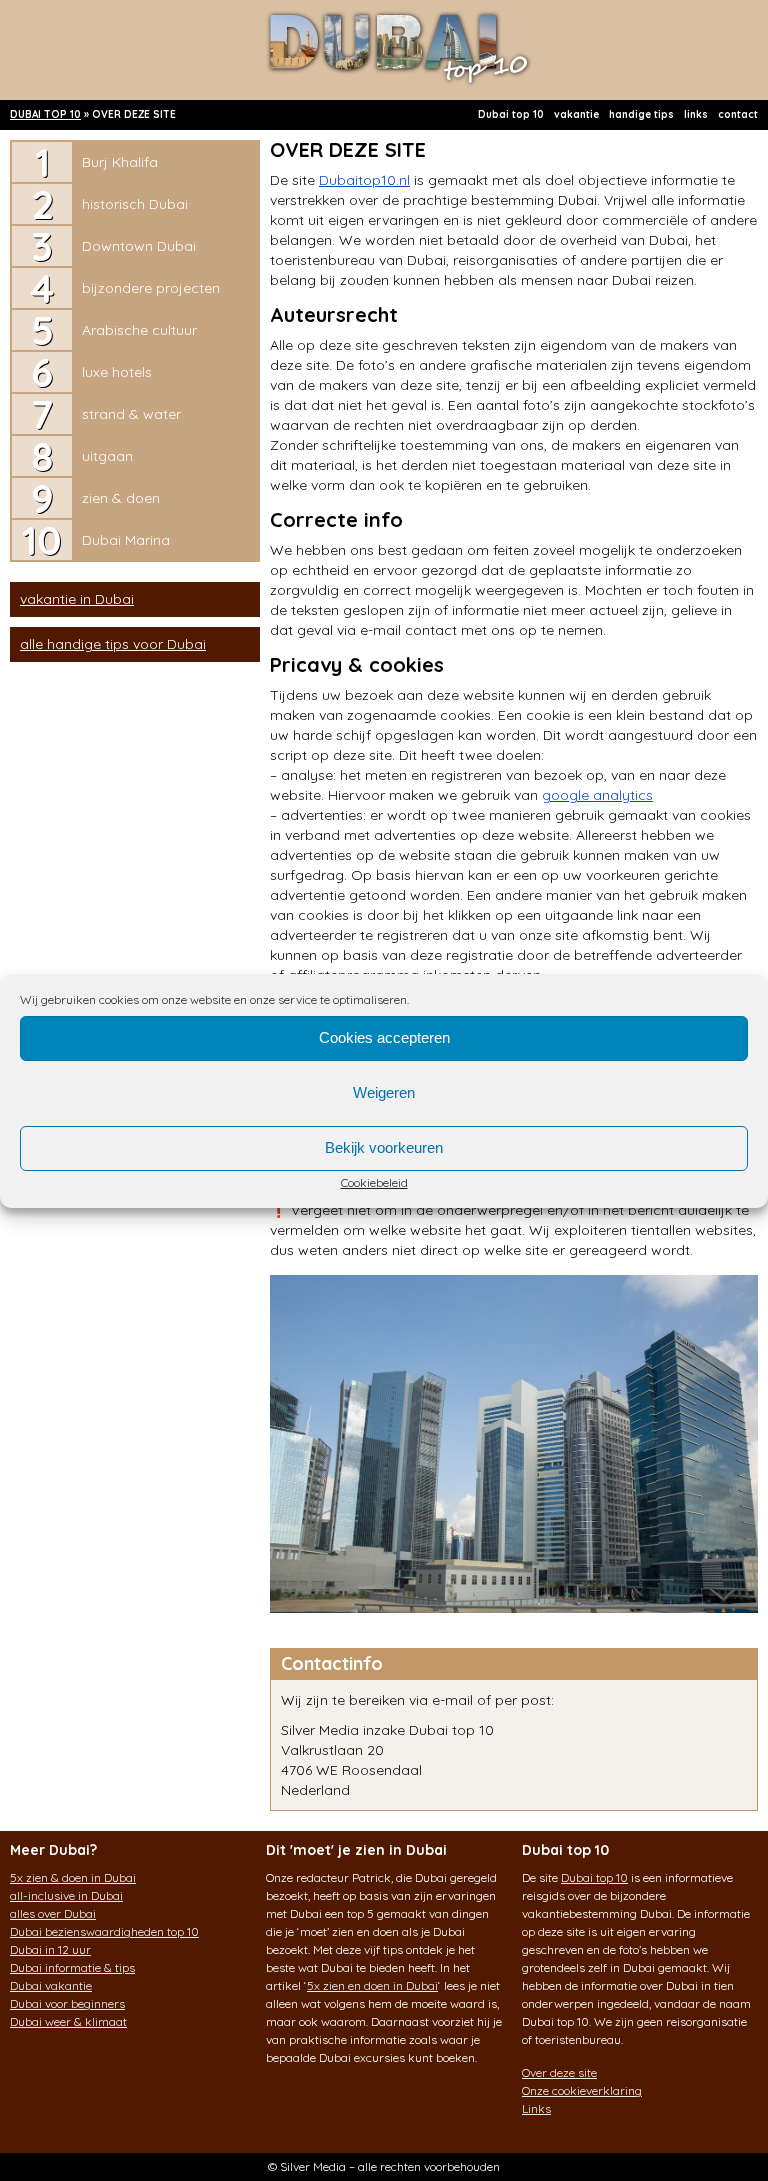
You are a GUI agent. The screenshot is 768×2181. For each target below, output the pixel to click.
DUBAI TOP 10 (45, 114)
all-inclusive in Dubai (66, 1895)
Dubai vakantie (51, 1985)
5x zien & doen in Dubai (73, 1877)
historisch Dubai (135, 204)
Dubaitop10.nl (364, 180)
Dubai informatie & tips (72, 1967)
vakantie (576, 114)
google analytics (597, 795)
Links (536, 2108)
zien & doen (121, 498)
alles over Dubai (53, 1913)
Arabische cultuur (139, 330)
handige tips (641, 114)
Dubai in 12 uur (50, 1949)
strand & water (131, 414)
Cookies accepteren (384, 1037)
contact (738, 114)
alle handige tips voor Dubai (113, 644)
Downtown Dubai (139, 246)
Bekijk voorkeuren (384, 1147)
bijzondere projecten (151, 288)
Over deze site (559, 2072)
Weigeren (384, 1092)
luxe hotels (117, 372)
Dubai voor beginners (67, 2003)
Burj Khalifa (120, 162)
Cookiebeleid (374, 1182)
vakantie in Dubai (77, 599)
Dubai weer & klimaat (68, 2021)
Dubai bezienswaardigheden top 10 (104, 1931)
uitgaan (107, 456)
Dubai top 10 (511, 114)
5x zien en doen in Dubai (372, 1985)
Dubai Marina (126, 540)
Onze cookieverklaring (582, 2090)
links (696, 114)
